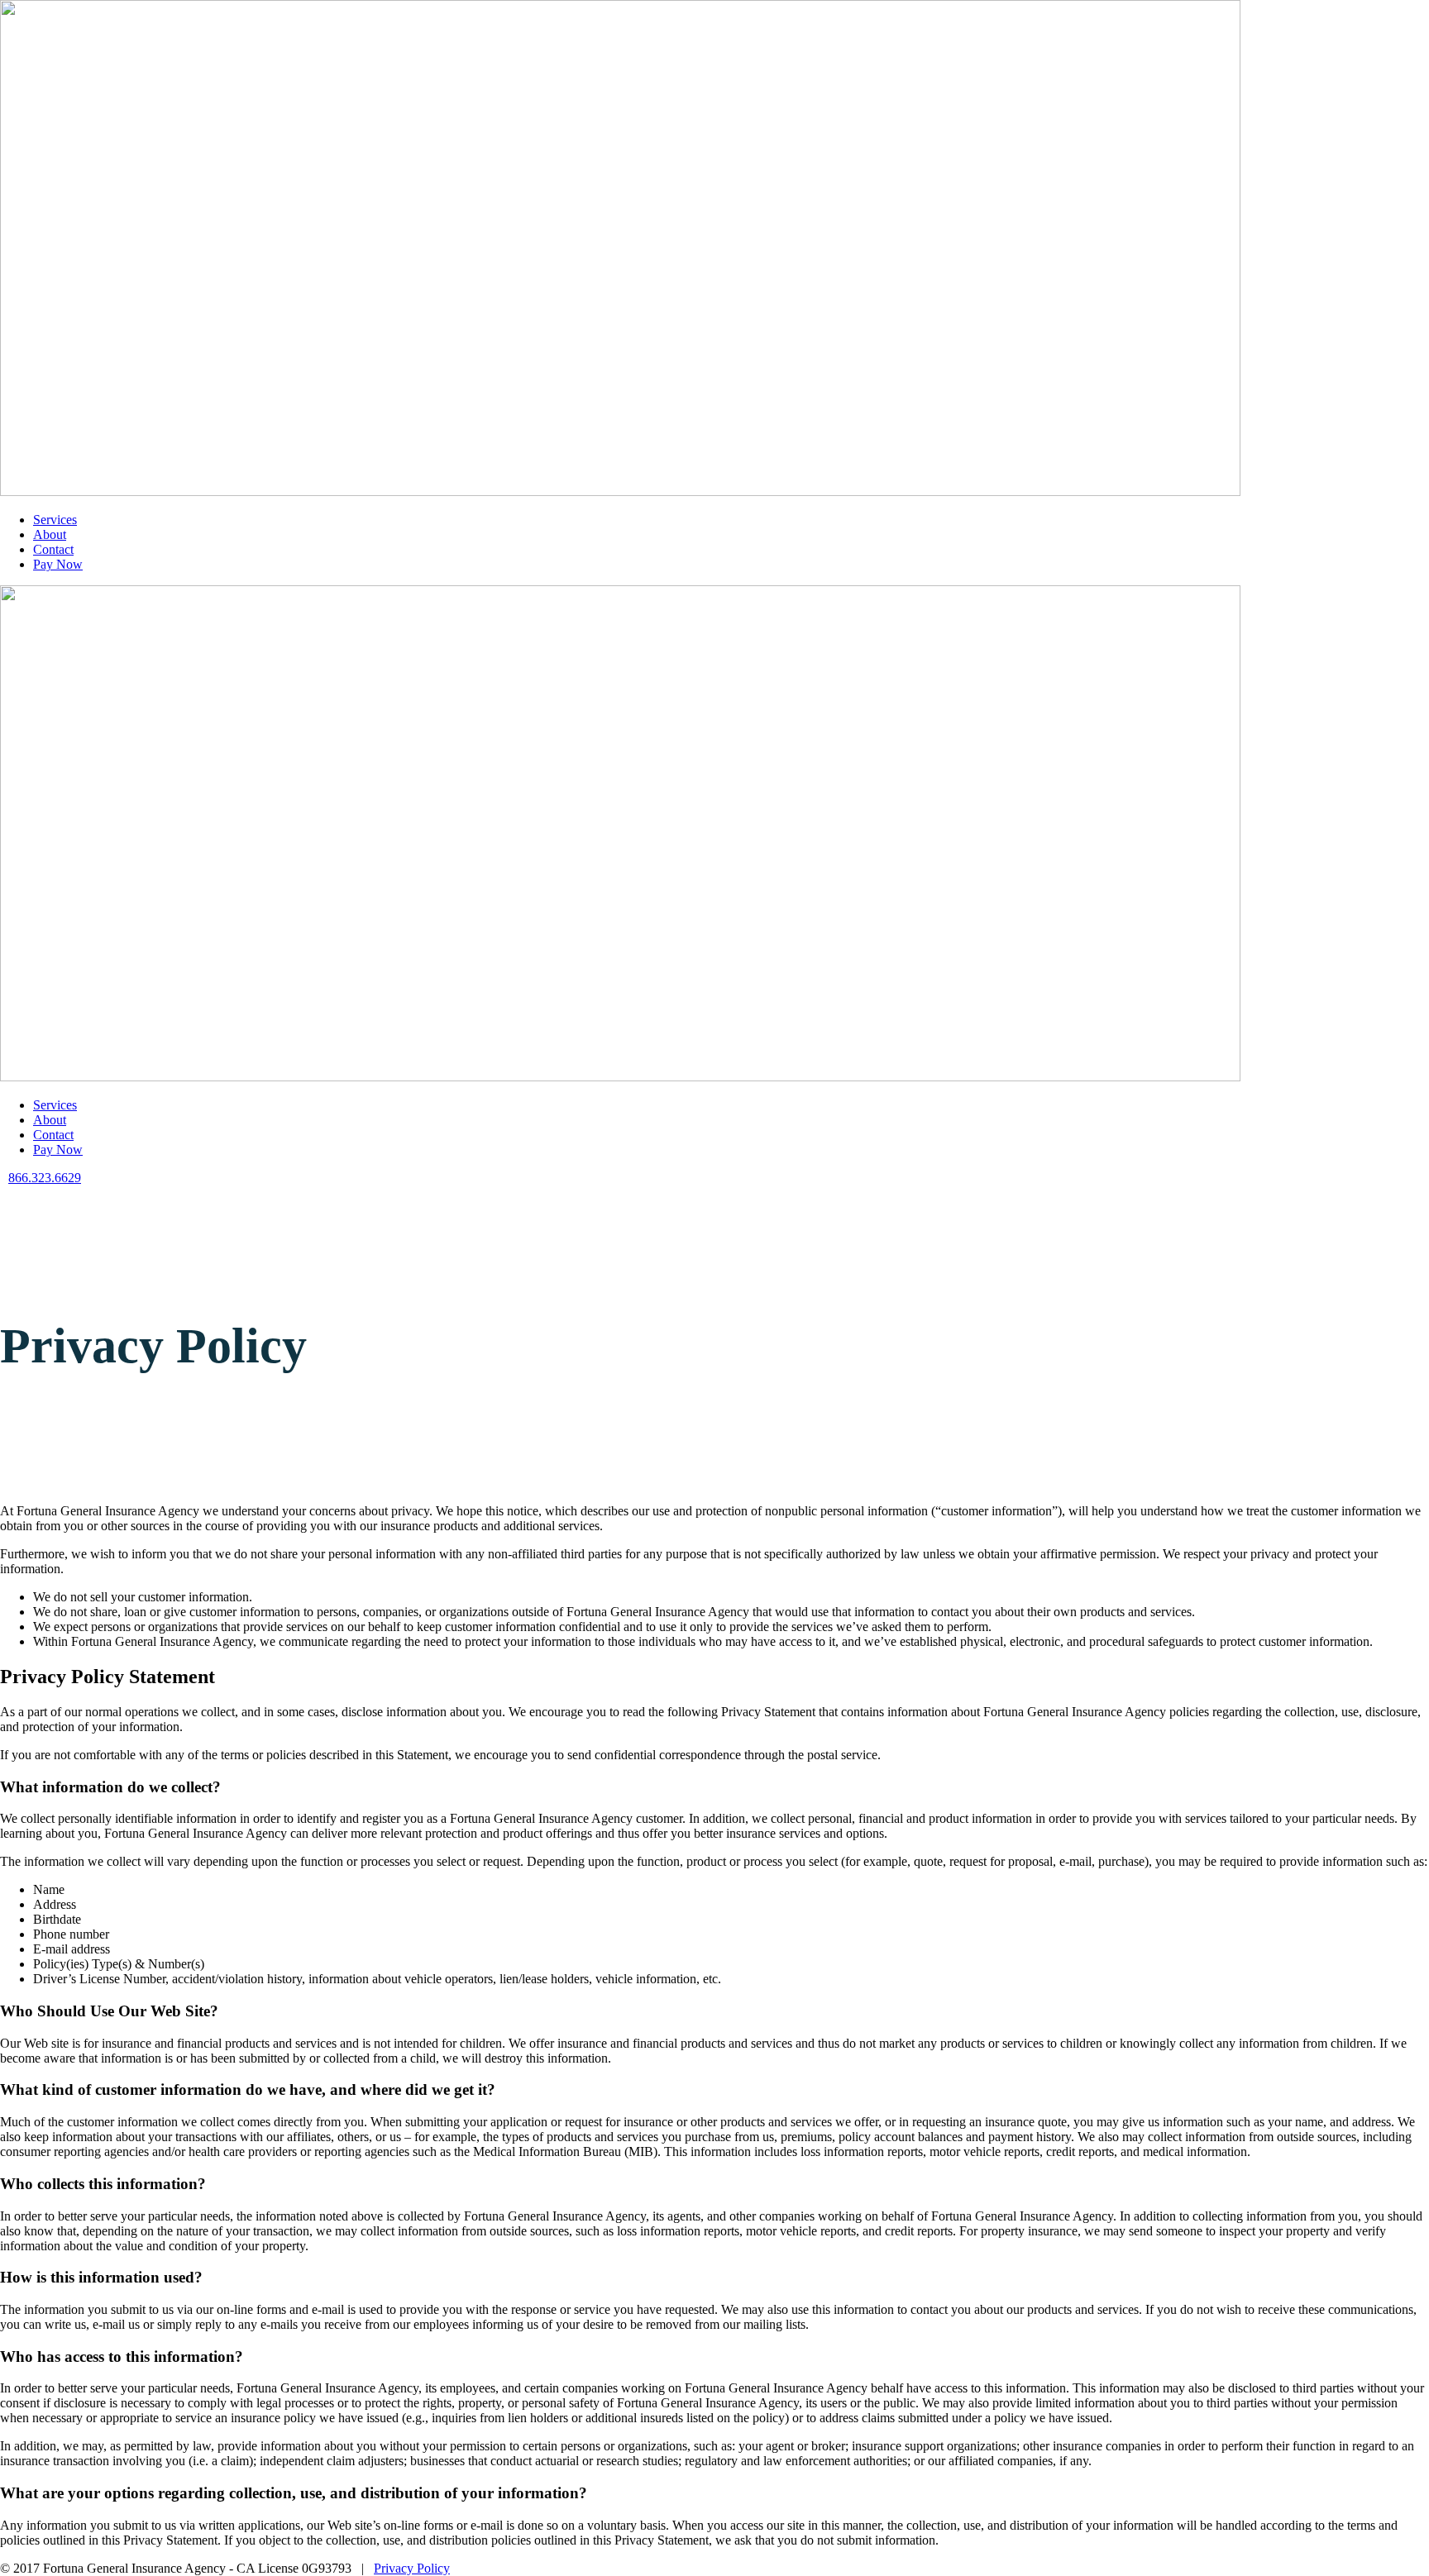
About (50, 534)
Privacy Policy (412, 2568)
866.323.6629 (45, 1178)
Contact (53, 549)
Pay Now (58, 564)
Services (55, 520)
